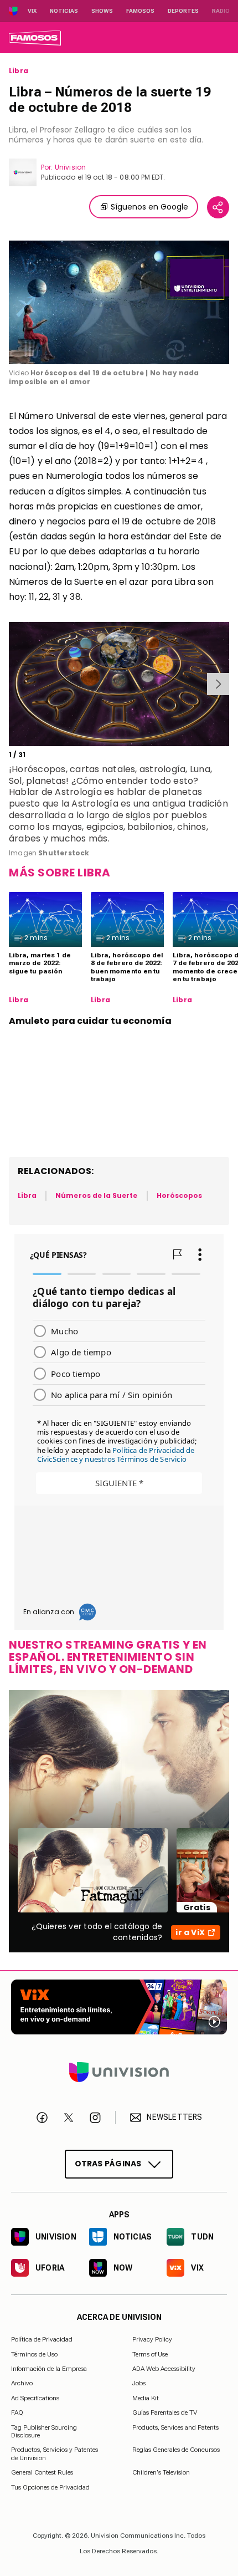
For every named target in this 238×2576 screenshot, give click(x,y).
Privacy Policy (152, 2339)
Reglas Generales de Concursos (176, 2450)
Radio (221, 11)
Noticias (64, 11)
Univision (70, 167)
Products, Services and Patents (175, 2427)
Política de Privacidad (42, 2339)
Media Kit (146, 2398)
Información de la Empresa (49, 2369)
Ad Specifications (35, 2398)
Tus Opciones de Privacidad (50, 2487)
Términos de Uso (34, 2354)
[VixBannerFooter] (119, 2007)
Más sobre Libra (60, 873)
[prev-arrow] (11, 684)
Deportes (183, 11)
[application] (119, 303)
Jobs (139, 2383)
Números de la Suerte (96, 1195)
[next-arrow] (218, 684)
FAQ (17, 2412)
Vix (32, 11)
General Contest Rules (42, 2472)
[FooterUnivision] (119, 2072)
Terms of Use (150, 2354)
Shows (102, 11)
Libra (19, 71)
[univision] (35, 38)
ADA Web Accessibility (164, 2369)
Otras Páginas (108, 2163)
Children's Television (161, 2472)
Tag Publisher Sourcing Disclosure (44, 2431)
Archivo (22, 2383)
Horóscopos (180, 1195)
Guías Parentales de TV (165, 2412)
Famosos (140, 11)
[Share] (218, 207)
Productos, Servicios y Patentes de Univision (55, 2453)
